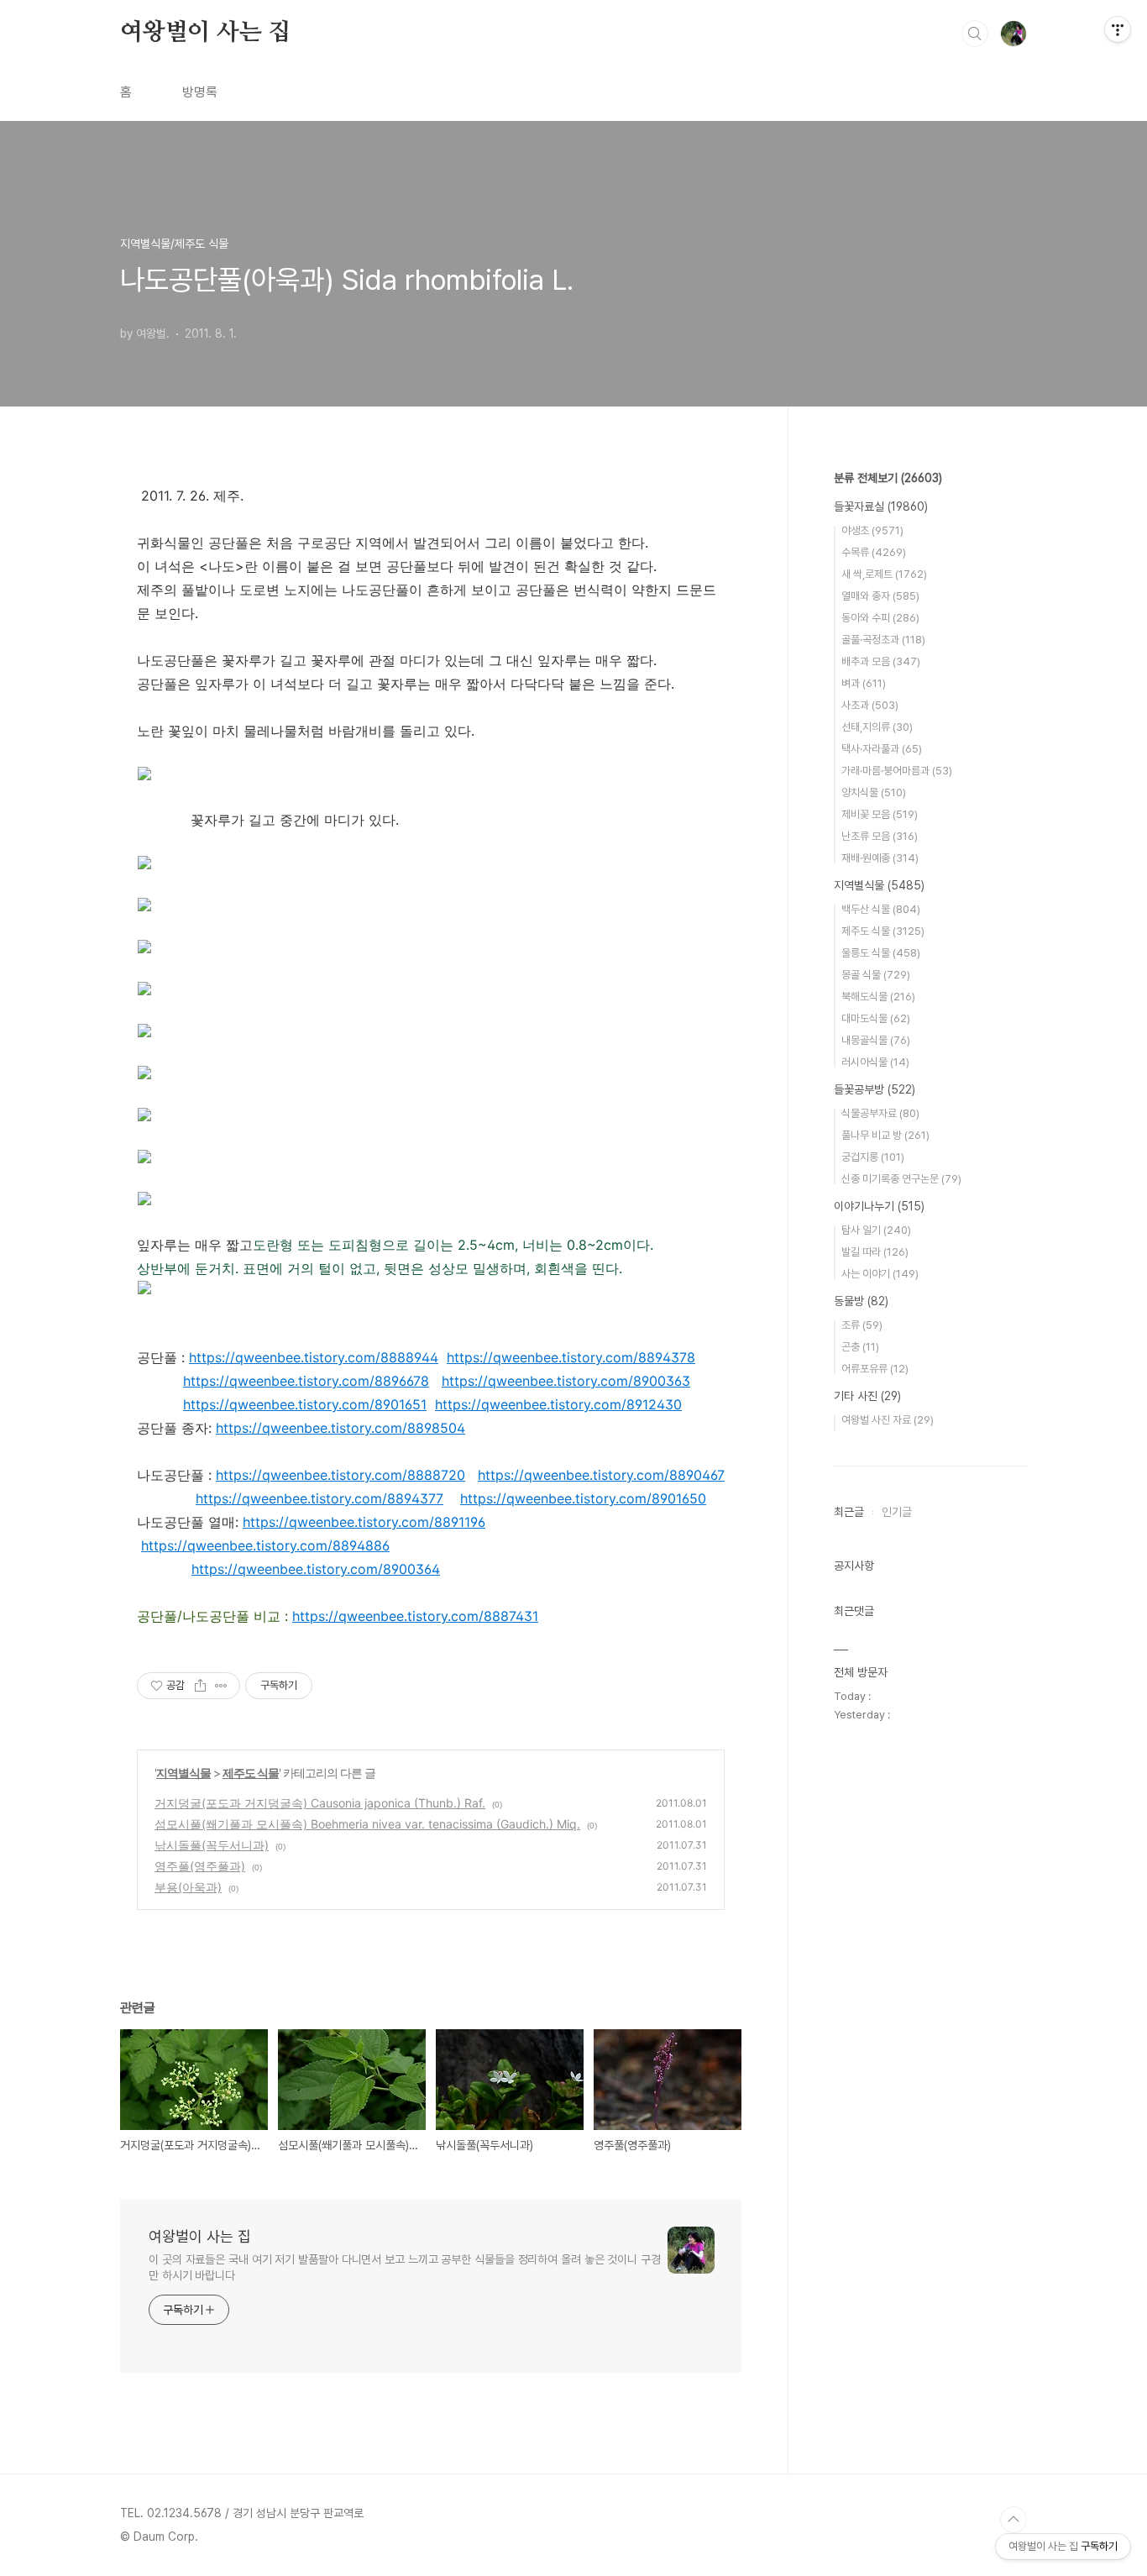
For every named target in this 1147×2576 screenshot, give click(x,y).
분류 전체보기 (888, 478)
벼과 (864, 683)
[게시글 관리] (221, 1686)
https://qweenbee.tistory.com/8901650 (583, 1498)
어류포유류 (875, 1369)
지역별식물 (183, 1773)
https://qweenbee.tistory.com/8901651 (305, 1404)
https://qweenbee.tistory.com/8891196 (364, 1522)
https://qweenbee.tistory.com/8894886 (265, 1545)
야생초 (872, 530)
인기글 (897, 1512)
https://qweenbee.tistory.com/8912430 (558, 1404)
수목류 (874, 552)
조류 (862, 1325)
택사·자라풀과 (882, 749)
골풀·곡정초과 (883, 640)
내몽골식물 (876, 1040)
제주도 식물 (251, 1773)
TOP (1013, 2520)
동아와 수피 (880, 618)
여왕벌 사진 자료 (888, 1420)
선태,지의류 (877, 727)
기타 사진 (867, 1396)
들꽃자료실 (881, 506)
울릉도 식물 (881, 953)
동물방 (861, 1301)
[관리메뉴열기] (1118, 29)
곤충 (860, 1347)
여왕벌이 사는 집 (205, 33)
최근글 (849, 1512)
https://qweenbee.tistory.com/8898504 (340, 1428)
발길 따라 (875, 1252)
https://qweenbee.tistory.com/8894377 (319, 1498)
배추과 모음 (881, 661)
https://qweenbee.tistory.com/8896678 (306, 1381)
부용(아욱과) (188, 1887)
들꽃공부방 (875, 1089)
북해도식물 (878, 997)
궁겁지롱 (873, 1157)
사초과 (870, 705)
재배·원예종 (880, 858)
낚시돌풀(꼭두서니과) (212, 1845)
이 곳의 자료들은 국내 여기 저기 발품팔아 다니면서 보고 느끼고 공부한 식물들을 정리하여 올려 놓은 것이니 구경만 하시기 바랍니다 (405, 2267)
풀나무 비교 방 (885, 1135)
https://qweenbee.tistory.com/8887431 (415, 1616)
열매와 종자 (880, 596)
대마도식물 (876, 1018)
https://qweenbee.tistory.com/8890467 (601, 1475)
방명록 (200, 92)
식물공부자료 (880, 1113)
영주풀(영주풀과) (200, 1866)
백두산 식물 (881, 909)
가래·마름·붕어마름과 (897, 771)
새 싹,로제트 (884, 574)
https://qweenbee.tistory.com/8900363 (566, 1381)
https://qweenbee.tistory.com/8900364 (316, 1569)
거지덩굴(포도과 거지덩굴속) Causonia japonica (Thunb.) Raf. (320, 1803)
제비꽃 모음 (880, 814)
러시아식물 (875, 1062)
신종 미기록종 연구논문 (901, 1179)
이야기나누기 (879, 1206)
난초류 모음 (880, 836)
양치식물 (874, 792)
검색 (975, 34)
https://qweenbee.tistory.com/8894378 (571, 1357)
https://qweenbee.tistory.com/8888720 (340, 1475)
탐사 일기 (876, 1230)
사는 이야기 (880, 1274)
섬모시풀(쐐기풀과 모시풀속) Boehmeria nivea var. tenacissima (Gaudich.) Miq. (367, 1824)
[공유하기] (200, 1686)
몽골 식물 (876, 975)
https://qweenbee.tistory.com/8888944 (314, 1357)
